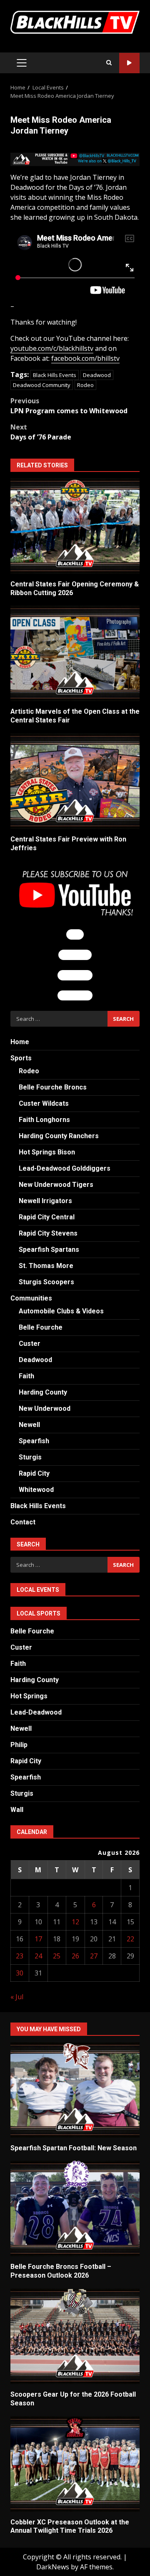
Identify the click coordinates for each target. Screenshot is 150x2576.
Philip (19, 1745)
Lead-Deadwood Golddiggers (65, 1168)
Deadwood (97, 375)
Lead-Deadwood (36, 1712)
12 (75, 1922)
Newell (29, 1425)
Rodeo (85, 385)
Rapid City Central (47, 1217)
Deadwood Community (42, 385)
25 (57, 1956)
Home (20, 1042)
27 (94, 1956)
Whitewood (36, 1490)
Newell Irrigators (45, 1201)
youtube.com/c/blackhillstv (52, 348)
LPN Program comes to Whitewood (69, 406)
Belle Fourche (41, 1327)
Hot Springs (29, 1696)
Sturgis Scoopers (46, 1282)
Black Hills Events (55, 375)
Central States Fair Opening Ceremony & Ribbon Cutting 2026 (75, 526)
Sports (21, 1058)
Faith (26, 1376)
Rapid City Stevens (48, 1233)
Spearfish (34, 1441)
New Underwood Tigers (56, 1185)
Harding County (43, 1392)
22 (130, 1939)
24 (38, 1956)
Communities (31, 1298)
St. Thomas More (46, 1266)
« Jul (17, 1997)
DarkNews (53, 2567)
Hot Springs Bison (47, 1152)
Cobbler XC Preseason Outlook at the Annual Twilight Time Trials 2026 (75, 2464)
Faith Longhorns (44, 1120)
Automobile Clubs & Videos (61, 1311)
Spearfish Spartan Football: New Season (75, 2090)
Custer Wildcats (44, 1103)
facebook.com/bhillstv (85, 358)
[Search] (109, 63)
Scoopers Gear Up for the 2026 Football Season (75, 2336)
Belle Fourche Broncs (53, 1087)
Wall (17, 1810)
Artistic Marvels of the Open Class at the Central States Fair (75, 653)
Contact (23, 1522)
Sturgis (30, 1457)
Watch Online (129, 63)
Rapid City (34, 1473)
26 (75, 1956)
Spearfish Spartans (49, 1250)
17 (38, 1939)
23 (20, 1956)
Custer (30, 1344)
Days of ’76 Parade (41, 432)
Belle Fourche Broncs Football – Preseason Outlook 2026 (75, 2209)
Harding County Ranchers (59, 1136)
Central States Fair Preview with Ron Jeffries (75, 781)
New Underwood (45, 1408)
